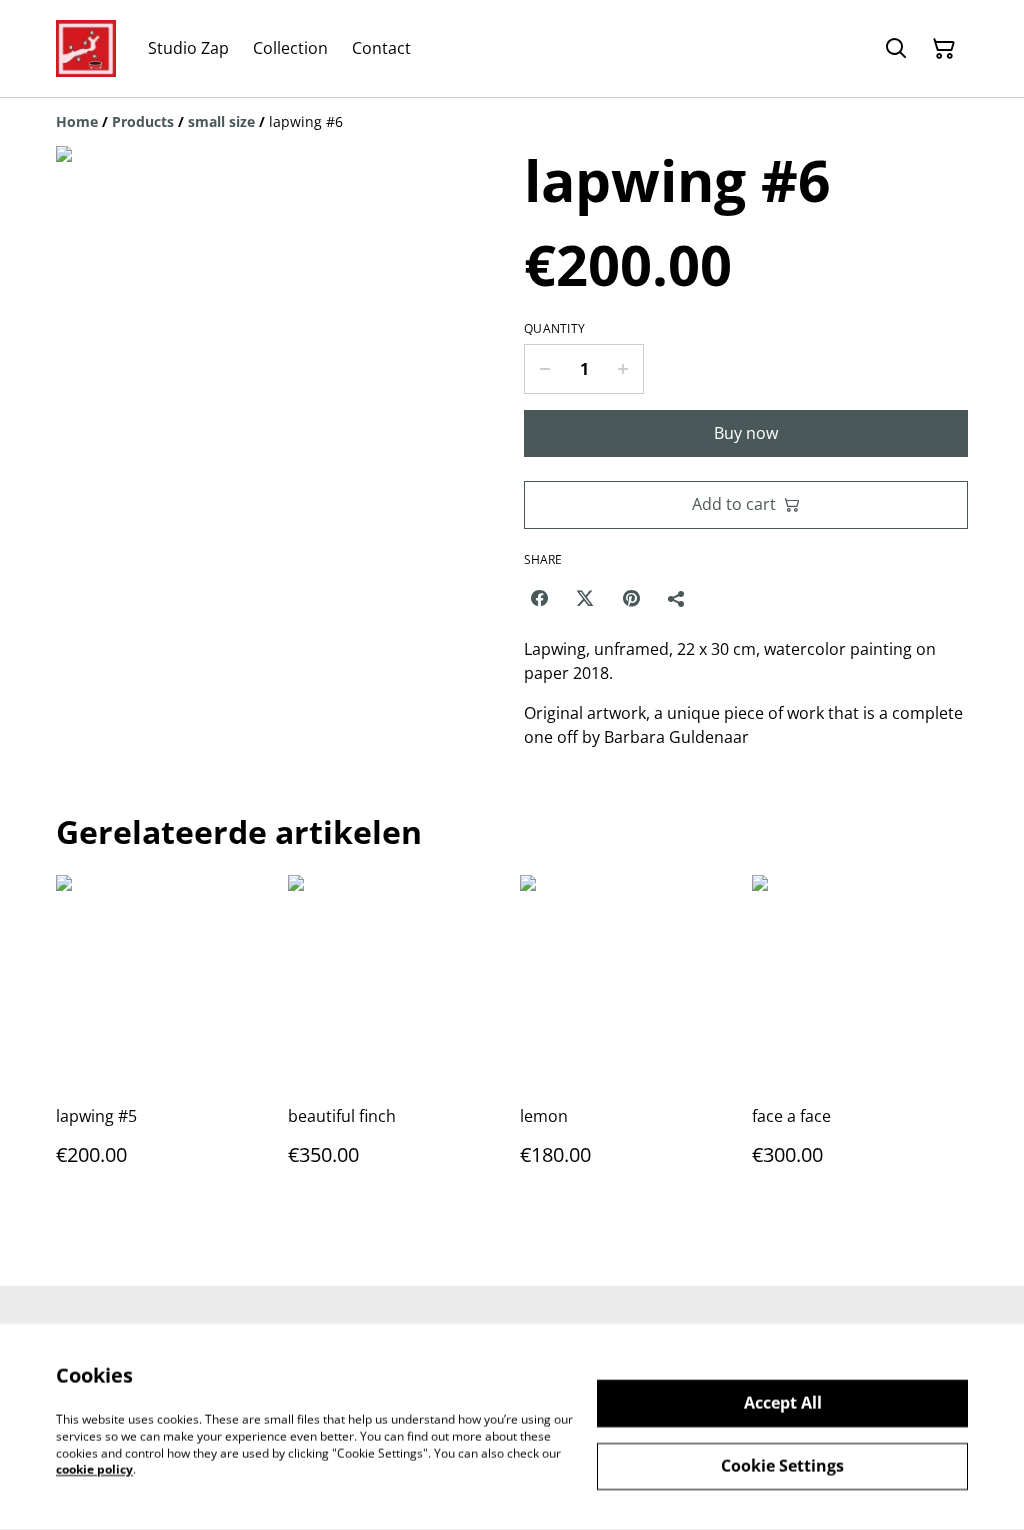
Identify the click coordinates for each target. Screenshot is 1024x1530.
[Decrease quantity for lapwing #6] (544, 369)
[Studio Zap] (86, 48)
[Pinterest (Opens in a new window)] (631, 598)
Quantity (554, 329)
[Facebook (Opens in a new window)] (539, 598)
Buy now (746, 433)
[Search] (896, 49)
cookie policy (94, 1469)
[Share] (677, 598)
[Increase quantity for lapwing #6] (623, 369)
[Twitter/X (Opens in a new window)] (585, 598)
